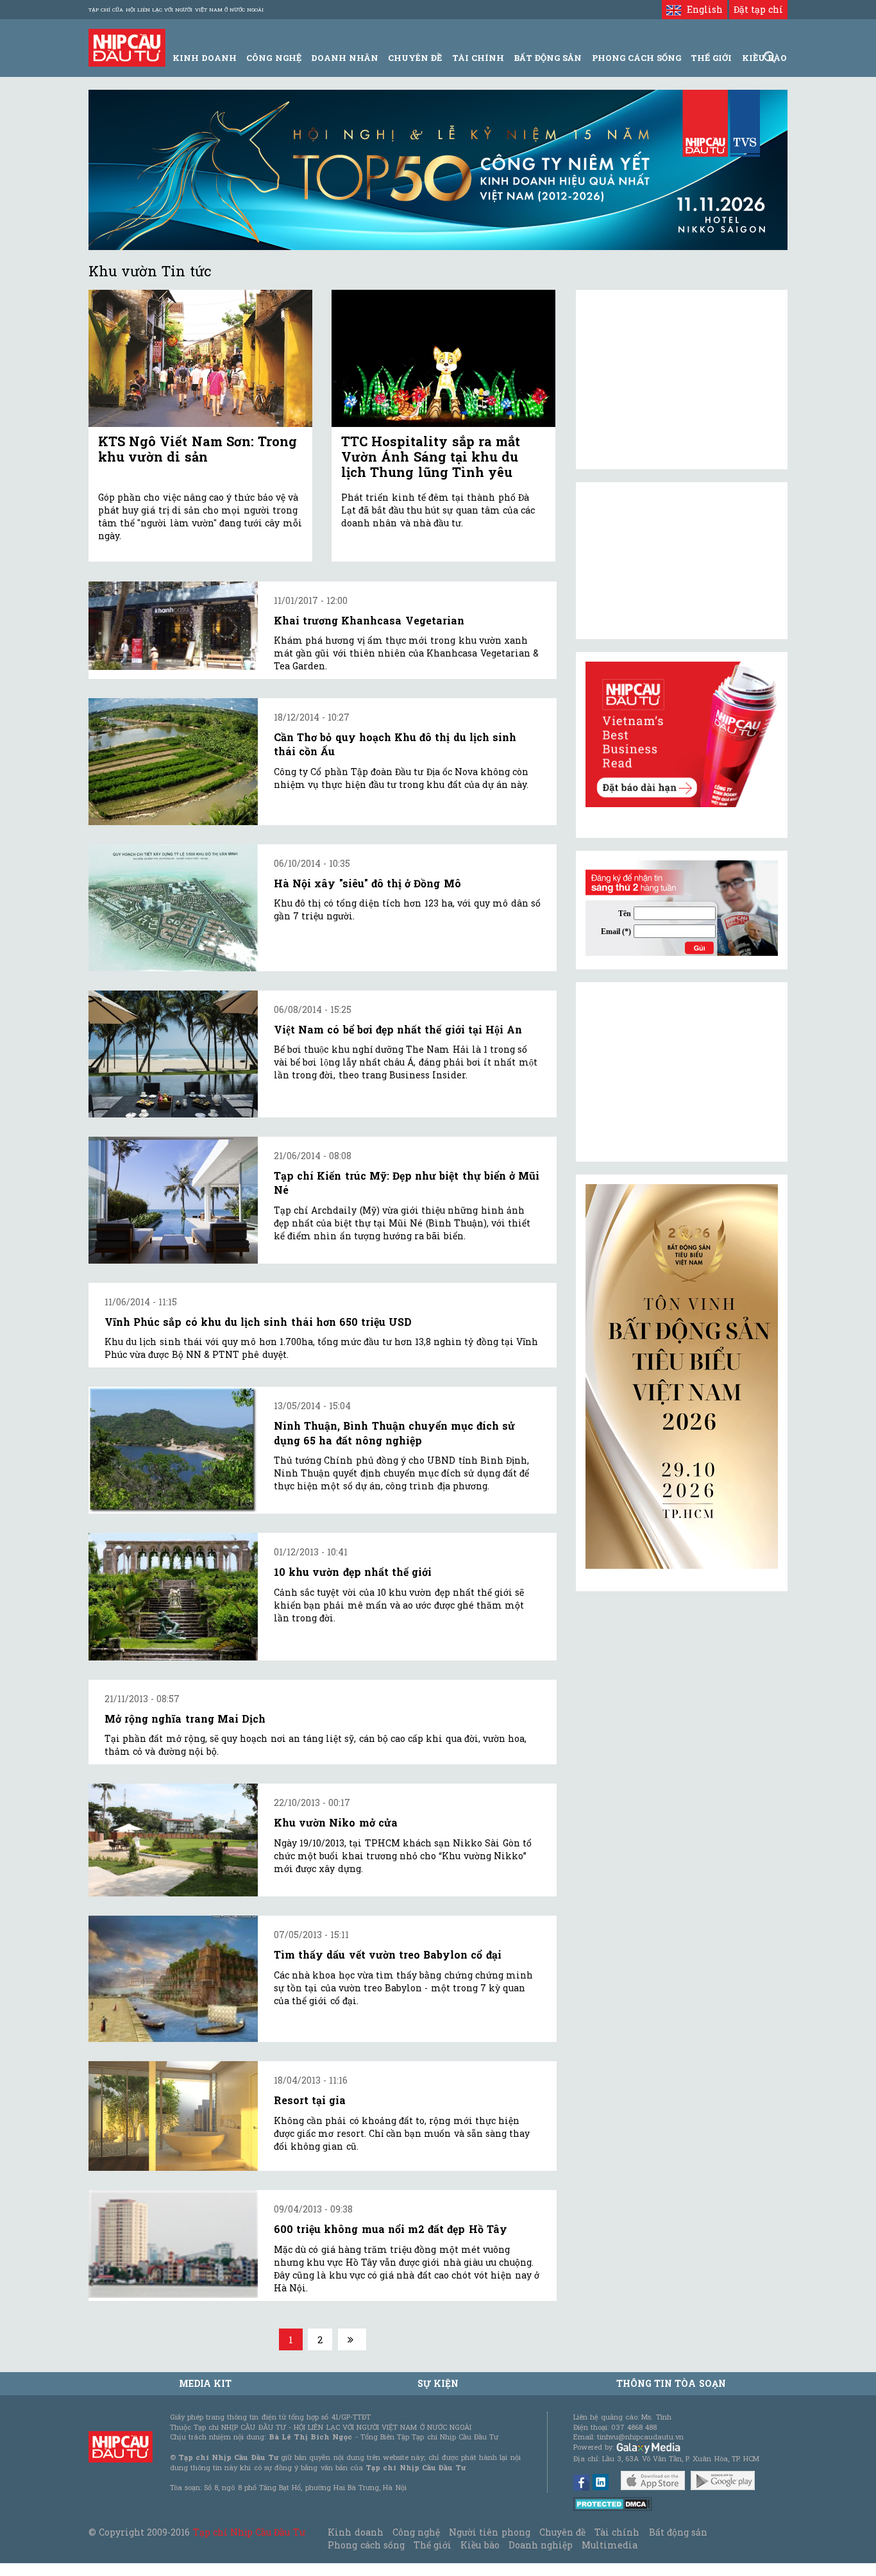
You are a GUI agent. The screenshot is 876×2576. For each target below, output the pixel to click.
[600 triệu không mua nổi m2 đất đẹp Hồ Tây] (173, 2244)
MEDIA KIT (205, 2383)
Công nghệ (416, 2532)
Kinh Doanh (205, 58)
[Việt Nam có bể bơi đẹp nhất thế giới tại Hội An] (173, 1054)
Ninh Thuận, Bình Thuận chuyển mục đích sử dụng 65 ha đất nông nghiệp (394, 1433)
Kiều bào (480, 2545)
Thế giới (711, 58)
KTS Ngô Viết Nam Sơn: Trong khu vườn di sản (198, 449)
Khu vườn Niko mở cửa (336, 1822)
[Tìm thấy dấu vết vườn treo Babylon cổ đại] (173, 1979)
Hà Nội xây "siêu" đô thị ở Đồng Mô (367, 883)
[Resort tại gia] (173, 2116)
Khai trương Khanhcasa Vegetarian (369, 620)
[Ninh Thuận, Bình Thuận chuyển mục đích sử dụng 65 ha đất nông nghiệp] (173, 1450)
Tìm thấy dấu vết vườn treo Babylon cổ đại (388, 1954)
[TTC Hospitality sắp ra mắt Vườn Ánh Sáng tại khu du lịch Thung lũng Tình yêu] (443, 359)
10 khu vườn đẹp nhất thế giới (353, 1572)
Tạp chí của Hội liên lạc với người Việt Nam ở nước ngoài (176, 10)
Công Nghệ (274, 58)
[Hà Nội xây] (173, 908)
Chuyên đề (415, 58)
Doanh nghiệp (541, 2545)
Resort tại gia (310, 2100)
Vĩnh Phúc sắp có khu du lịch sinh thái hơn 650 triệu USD (258, 1322)
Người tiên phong (489, 2532)
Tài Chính (478, 58)
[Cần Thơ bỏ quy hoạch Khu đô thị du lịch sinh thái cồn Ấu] (173, 762)
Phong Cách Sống (636, 58)
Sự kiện (438, 2383)
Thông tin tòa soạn (671, 2383)
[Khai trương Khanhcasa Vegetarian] (173, 626)
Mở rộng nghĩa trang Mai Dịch (185, 1719)
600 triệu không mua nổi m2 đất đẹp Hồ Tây (391, 2229)
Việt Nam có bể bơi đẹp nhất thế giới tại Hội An (398, 1029)
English (702, 9)
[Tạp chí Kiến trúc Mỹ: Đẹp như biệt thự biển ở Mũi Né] (173, 1200)
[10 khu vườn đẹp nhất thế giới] (173, 1596)
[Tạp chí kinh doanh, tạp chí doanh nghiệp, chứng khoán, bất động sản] (127, 46)
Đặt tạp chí (758, 9)
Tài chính (617, 2532)
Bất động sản (548, 58)
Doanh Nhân (345, 58)
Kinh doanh (355, 2532)
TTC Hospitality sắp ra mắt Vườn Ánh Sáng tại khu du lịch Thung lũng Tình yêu (431, 456)
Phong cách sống (366, 2545)
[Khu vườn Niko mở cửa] (173, 1840)
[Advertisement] (682, 1072)
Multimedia (610, 2545)
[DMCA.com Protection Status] (613, 2503)
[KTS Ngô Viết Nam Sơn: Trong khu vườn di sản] (200, 359)
